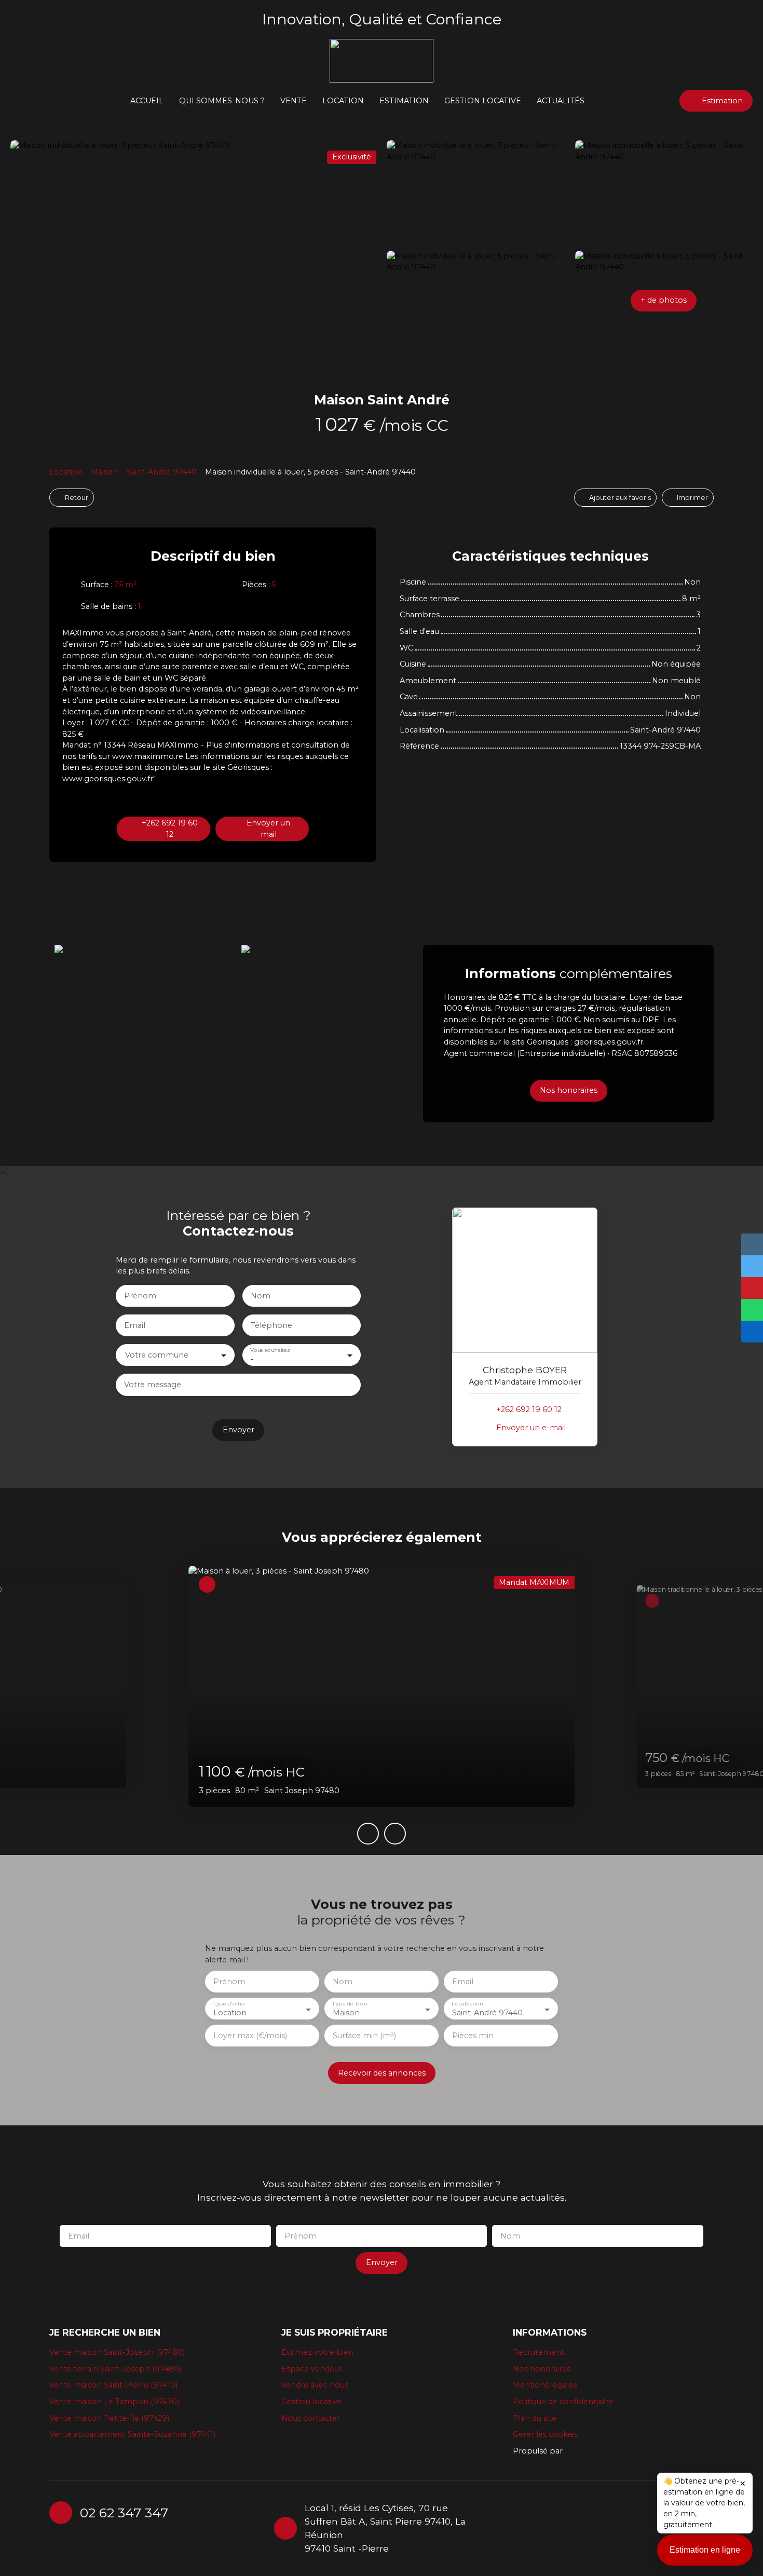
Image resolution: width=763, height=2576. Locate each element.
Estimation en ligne (705, 2550)
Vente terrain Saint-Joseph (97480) (115, 2369)
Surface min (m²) (364, 2036)
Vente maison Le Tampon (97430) (114, 2402)
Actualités (561, 101)
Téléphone (271, 1325)
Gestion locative (483, 101)
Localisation (467, 2004)
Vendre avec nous (315, 2385)
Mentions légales (545, 2385)
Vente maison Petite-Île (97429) (109, 2418)
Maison (104, 472)
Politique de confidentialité (563, 2402)
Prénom (140, 1296)
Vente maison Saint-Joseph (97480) (117, 2352)
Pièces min (473, 2036)
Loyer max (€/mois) (250, 2036)
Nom (261, 1296)
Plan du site (535, 2418)
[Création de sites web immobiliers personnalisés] (590, 2451)
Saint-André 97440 (161, 472)
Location (66, 472)
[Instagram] (526, 2527)
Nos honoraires (542, 2369)
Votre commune (157, 1355)
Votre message (153, 1385)
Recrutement (539, 2352)
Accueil (147, 101)
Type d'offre (229, 2004)
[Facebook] (506, 2527)
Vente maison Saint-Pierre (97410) (113, 2385)
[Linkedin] (546, 2527)
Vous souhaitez (270, 1351)
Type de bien (350, 2004)
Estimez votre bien (317, 2352)
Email (135, 1325)
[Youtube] (566, 2527)
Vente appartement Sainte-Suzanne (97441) (132, 2434)
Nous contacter (311, 2418)
